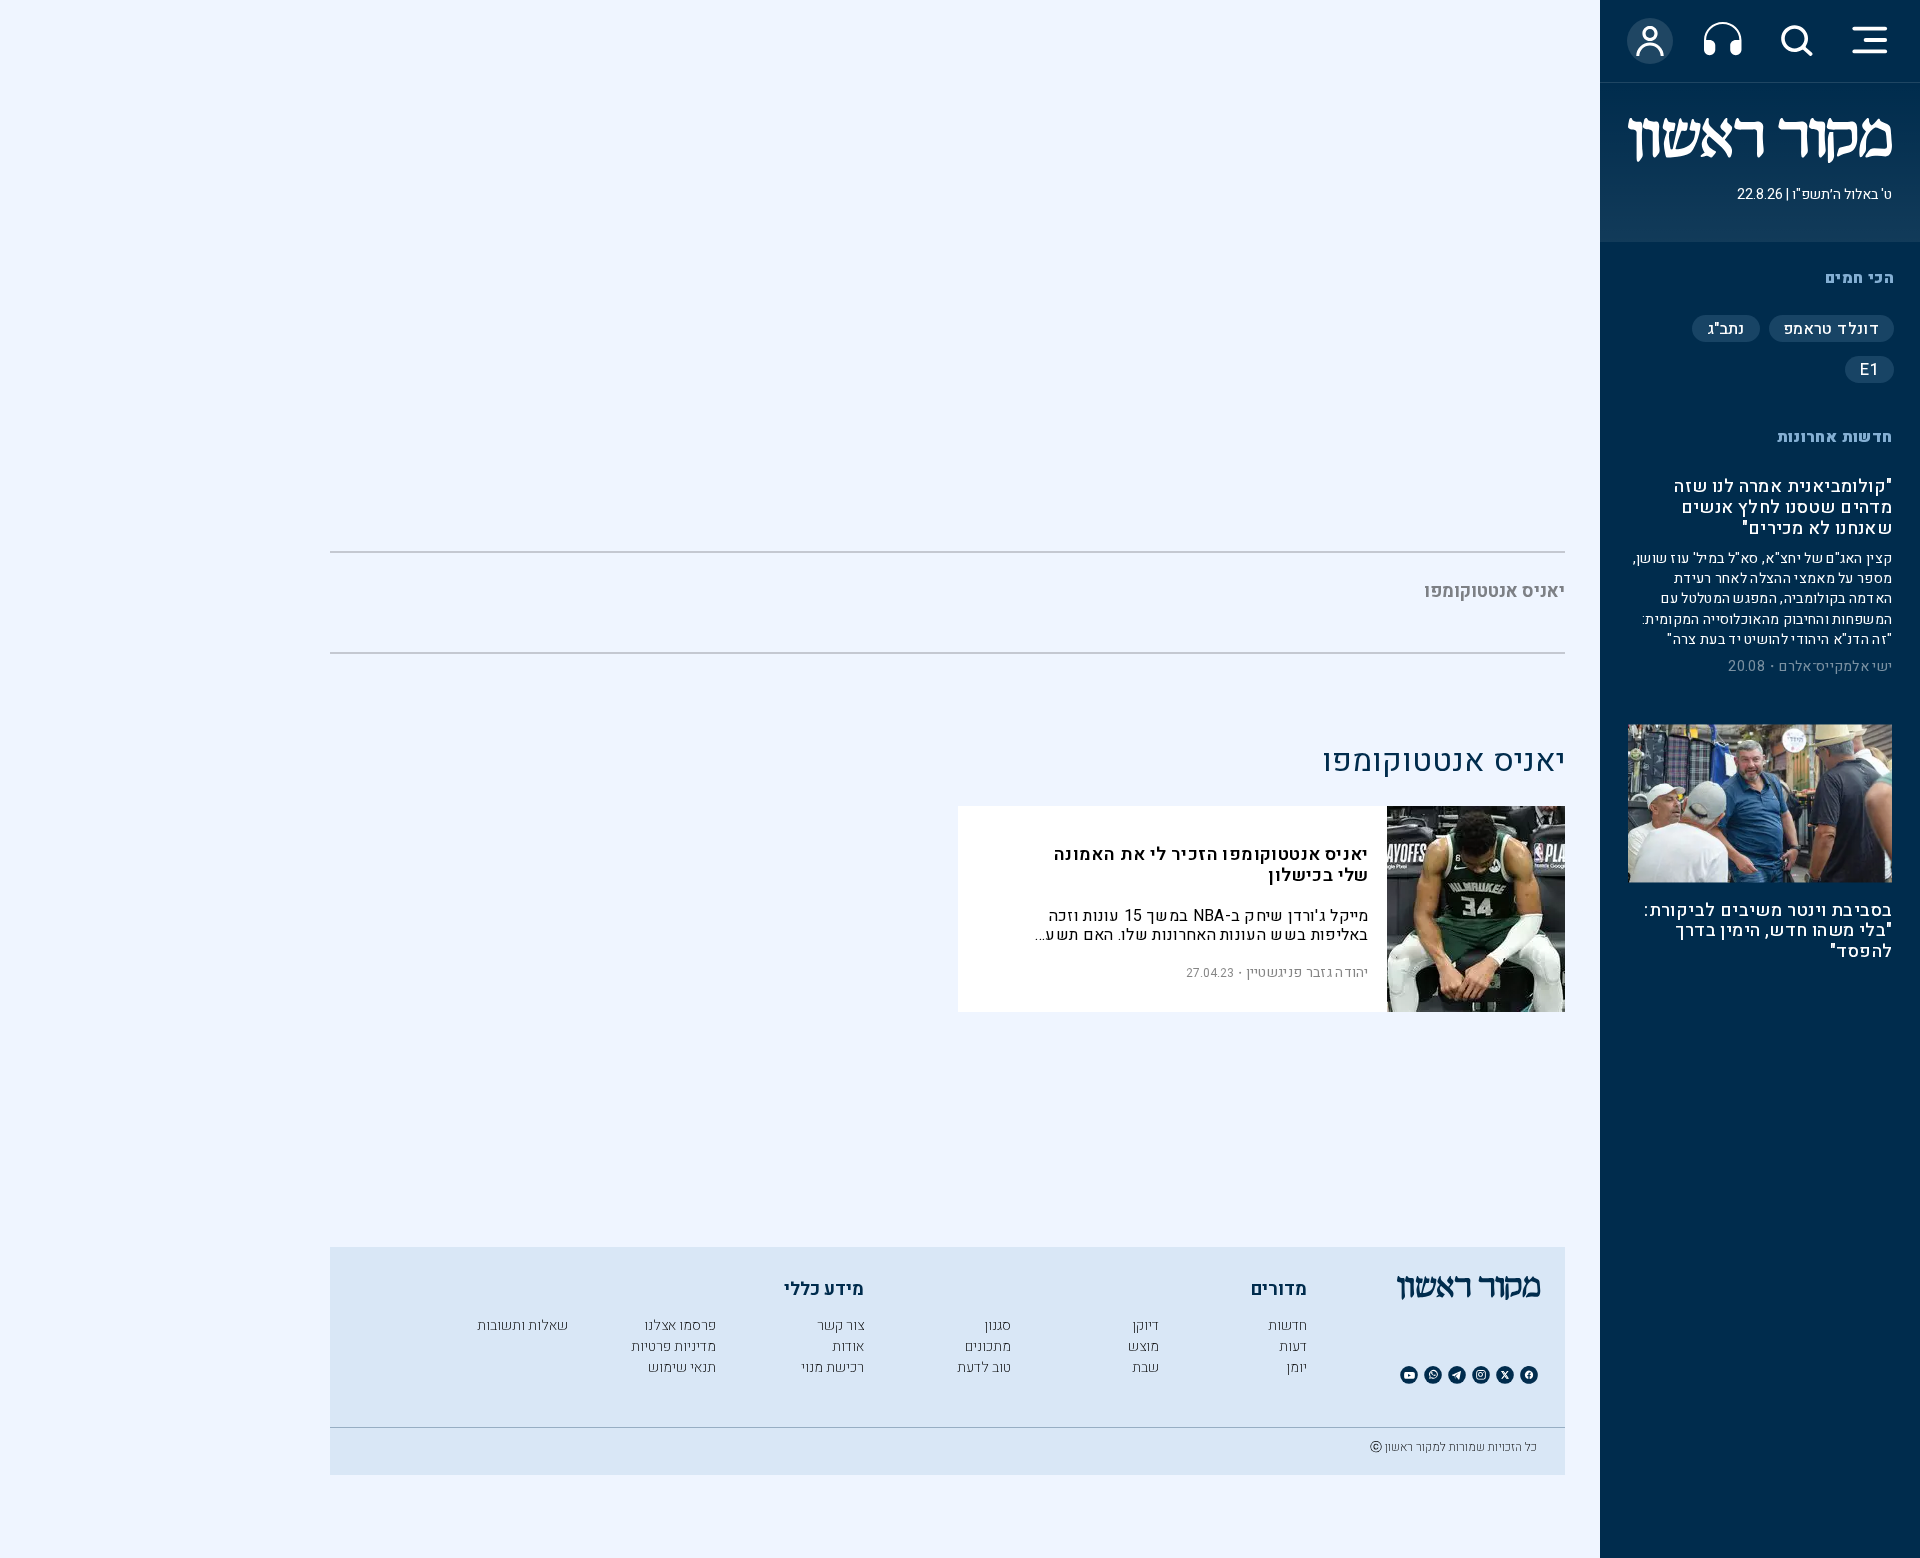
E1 (1869, 369)
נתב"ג (1726, 328)
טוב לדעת (984, 1367)
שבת (1145, 1367)
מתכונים (988, 1346)
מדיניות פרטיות (673, 1346)
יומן (1296, 1367)
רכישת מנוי (832, 1367)
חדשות (1287, 1325)
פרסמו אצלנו (680, 1325)
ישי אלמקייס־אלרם (1835, 667)
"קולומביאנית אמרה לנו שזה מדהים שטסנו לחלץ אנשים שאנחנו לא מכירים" (1783, 508)
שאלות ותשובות (522, 1325)
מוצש (1143, 1346)
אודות (848, 1346)
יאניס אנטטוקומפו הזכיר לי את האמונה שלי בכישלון (1211, 865)
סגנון (997, 1325)
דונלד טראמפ (1831, 328)
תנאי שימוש (682, 1367)
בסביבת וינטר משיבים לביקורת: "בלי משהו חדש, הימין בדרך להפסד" (1768, 932)
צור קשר (840, 1325)
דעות (1293, 1346)
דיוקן (1145, 1325)
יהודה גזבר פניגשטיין (1307, 972)
